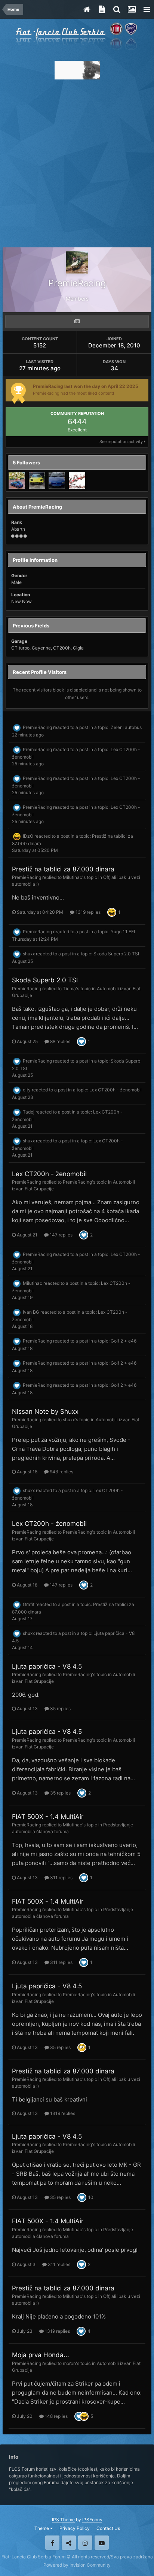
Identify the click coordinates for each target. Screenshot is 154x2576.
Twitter (69, 2543)
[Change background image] (132, 9)
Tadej (29, 1112)
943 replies (61, 1472)
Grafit (29, 1604)
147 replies (61, 1235)
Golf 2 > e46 (124, 1341)
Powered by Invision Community (77, 2565)
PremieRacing (37, 727)
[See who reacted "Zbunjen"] (82, 2047)
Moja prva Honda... (41, 2355)
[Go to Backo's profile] (77, 480)
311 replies (61, 1878)
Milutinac (73, 877)
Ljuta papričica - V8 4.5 (47, 1666)
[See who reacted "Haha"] (112, 912)
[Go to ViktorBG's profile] (37, 480)
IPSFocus (92, 2520)
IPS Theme (63, 2520)
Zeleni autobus (126, 727)
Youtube (102, 2543)
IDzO (28, 836)
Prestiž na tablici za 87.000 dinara (63, 869)
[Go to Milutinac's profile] (17, 480)
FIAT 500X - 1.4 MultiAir (48, 1817)
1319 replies (87, 912)
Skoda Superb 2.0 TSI (116, 954)
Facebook (52, 2543)
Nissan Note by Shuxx (45, 1411)
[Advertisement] (77, 161)
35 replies (60, 1709)
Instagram (85, 2543)
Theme (42, 2528)
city (27, 1090)
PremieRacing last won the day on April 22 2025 (86, 386)
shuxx (29, 954)
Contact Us (108, 2528)
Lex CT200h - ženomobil (115, 1090)
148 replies (56, 2416)
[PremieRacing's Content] (77, 322)
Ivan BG (31, 1312)
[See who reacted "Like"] (81, 1041)
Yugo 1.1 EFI (123, 932)
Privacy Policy (75, 2528)
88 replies (60, 1041)
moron (69, 2363)
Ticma (69, 989)
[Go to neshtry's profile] (57, 480)
